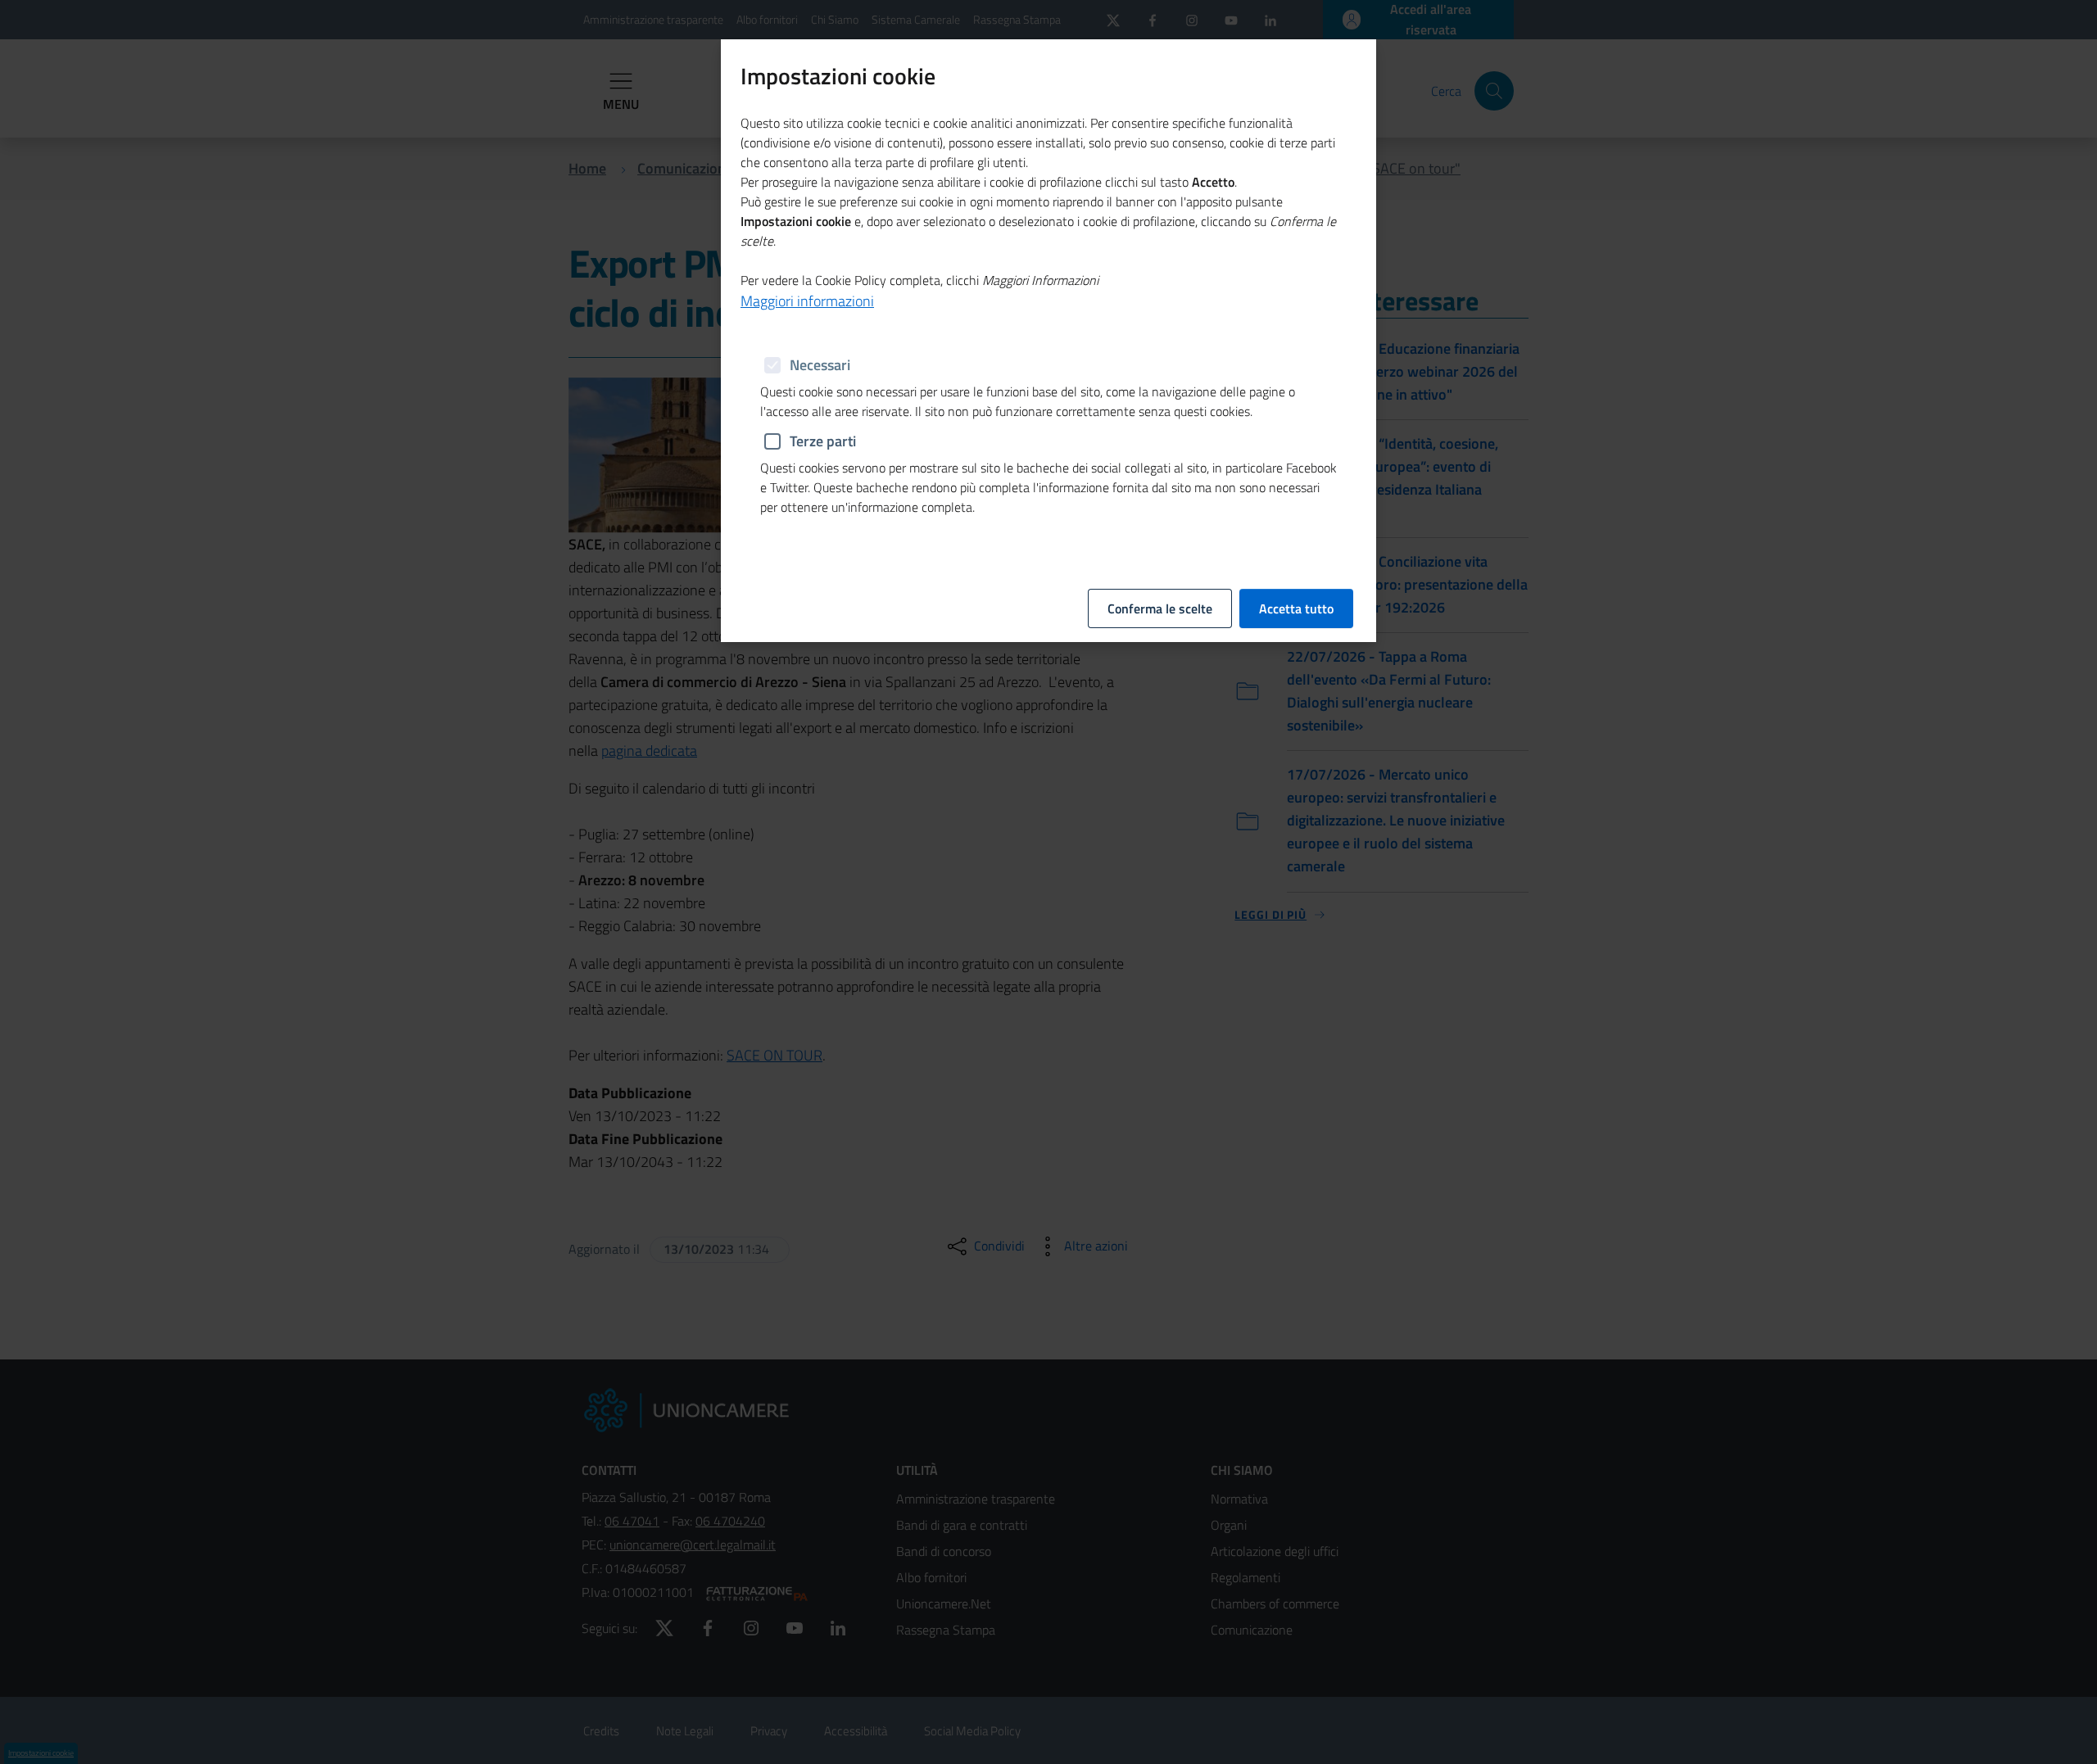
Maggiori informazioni (807, 301)
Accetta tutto (1296, 608)
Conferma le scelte (1160, 608)
